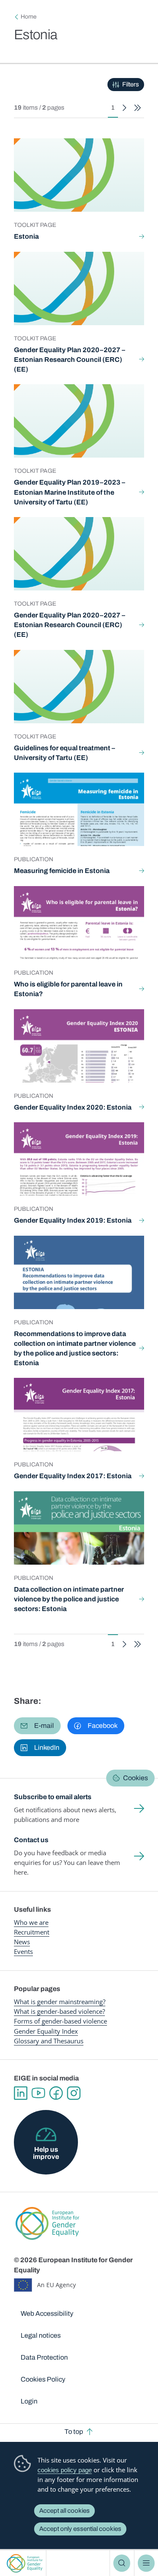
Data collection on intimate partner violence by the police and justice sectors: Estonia (69, 1599)
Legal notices (41, 2335)
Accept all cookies (64, 2511)
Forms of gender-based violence (60, 2021)
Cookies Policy (43, 2379)
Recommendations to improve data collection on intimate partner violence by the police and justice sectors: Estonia (75, 1348)
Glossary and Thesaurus (49, 2041)
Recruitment (32, 1932)
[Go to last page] (138, 108)
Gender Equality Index (46, 2031)
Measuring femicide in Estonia (62, 871)
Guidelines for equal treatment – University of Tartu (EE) (64, 753)
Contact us (31, 1840)
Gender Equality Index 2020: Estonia (73, 1107)
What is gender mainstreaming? (60, 2002)
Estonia (26, 236)
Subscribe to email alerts (53, 1797)
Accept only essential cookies (80, 2529)
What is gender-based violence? (59, 2011)
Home (29, 17)
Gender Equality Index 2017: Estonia (73, 1476)
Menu (146, 2563)
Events (23, 1951)
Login (29, 2401)
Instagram (74, 2093)
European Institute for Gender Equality (25, 2563)
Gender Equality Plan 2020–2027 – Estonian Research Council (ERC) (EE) (70, 360)
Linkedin (21, 2093)
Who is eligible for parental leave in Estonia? (68, 989)
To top (74, 2432)
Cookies (135, 1778)
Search (122, 2563)
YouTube (38, 2093)
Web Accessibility (47, 2313)
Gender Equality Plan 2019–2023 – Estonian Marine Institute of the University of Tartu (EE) (70, 492)
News (22, 1942)
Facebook (56, 2093)
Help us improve (46, 2153)
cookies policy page (65, 2470)
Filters (131, 84)
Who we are (31, 1922)
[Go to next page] (125, 108)
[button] (37, 1726)
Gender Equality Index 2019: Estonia (73, 1220)
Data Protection (44, 2357)
